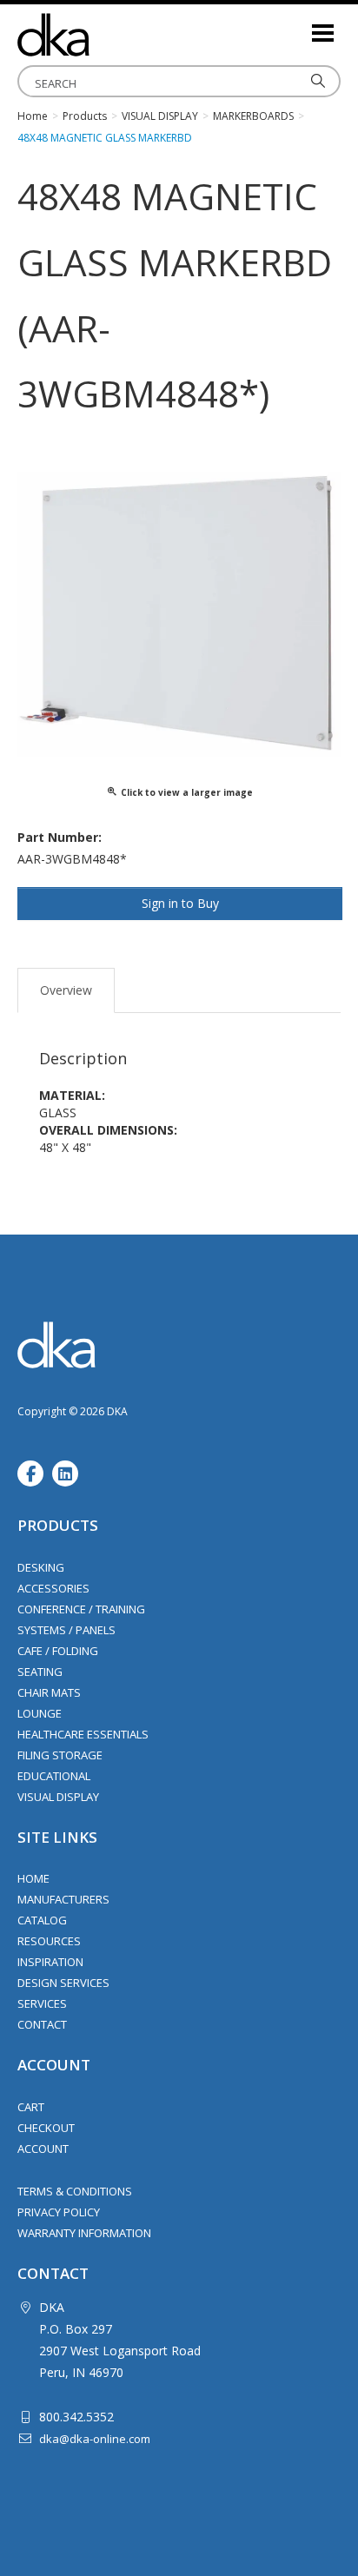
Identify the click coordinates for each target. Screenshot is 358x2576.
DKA (104, 35)
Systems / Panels (66, 1630)
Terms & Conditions (75, 2191)
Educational (54, 1776)
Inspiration (50, 1962)
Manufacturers (63, 1899)
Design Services (63, 1983)
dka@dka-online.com (95, 2439)
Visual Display (58, 1797)
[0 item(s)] (297, 26)
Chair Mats (49, 1692)
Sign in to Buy (180, 903)
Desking (41, 1567)
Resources (49, 1941)
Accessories (53, 1588)
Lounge (40, 1713)
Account (43, 2149)
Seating (40, 1672)
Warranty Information (84, 2233)
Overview (66, 990)
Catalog (42, 1920)
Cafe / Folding (58, 1651)
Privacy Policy (59, 2212)
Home (33, 1878)
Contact (42, 2024)
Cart (31, 2107)
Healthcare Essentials (83, 1734)
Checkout (46, 2128)
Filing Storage (60, 1755)
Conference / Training (81, 1609)
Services (42, 2003)
